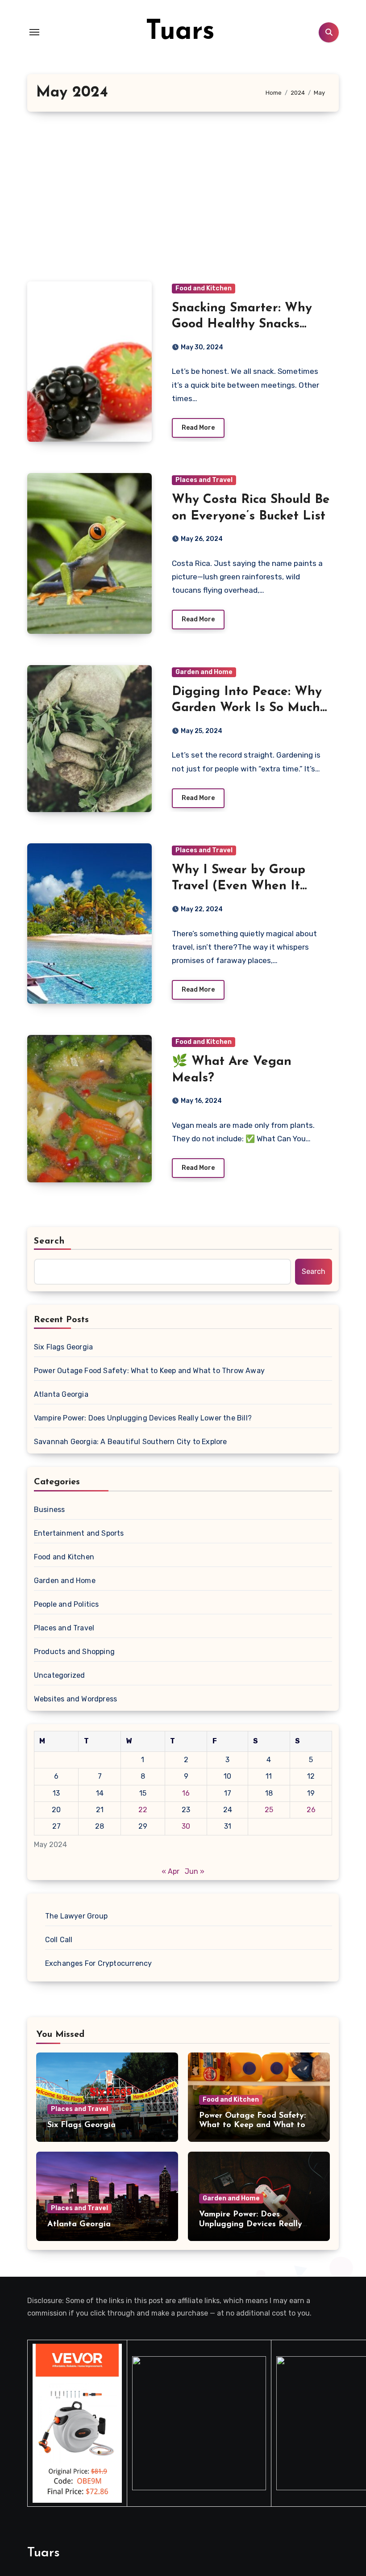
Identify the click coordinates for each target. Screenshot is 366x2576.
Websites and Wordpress (75, 1699)
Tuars (180, 32)
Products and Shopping (74, 1652)
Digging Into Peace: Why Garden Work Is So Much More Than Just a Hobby (247, 708)
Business (50, 1510)
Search (50, 1241)
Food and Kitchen (204, 288)
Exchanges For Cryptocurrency (99, 1963)
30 (186, 1826)
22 (143, 1810)
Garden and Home (204, 672)
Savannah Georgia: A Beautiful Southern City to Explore (131, 1442)
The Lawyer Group (76, 1916)
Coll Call (59, 1940)
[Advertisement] (184, 197)
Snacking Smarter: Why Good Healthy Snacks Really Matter (242, 325)
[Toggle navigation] (34, 32)
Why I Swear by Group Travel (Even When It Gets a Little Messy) (239, 886)
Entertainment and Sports (79, 1533)
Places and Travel (204, 480)
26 (311, 1810)
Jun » (195, 1871)
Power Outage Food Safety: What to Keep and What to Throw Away (149, 1371)
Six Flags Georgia (63, 1347)
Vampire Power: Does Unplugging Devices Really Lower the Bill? (143, 1418)
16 (186, 1793)
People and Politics (67, 1604)
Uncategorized (60, 1675)
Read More (198, 428)
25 (269, 1810)
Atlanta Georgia (61, 1394)
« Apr (171, 1871)
